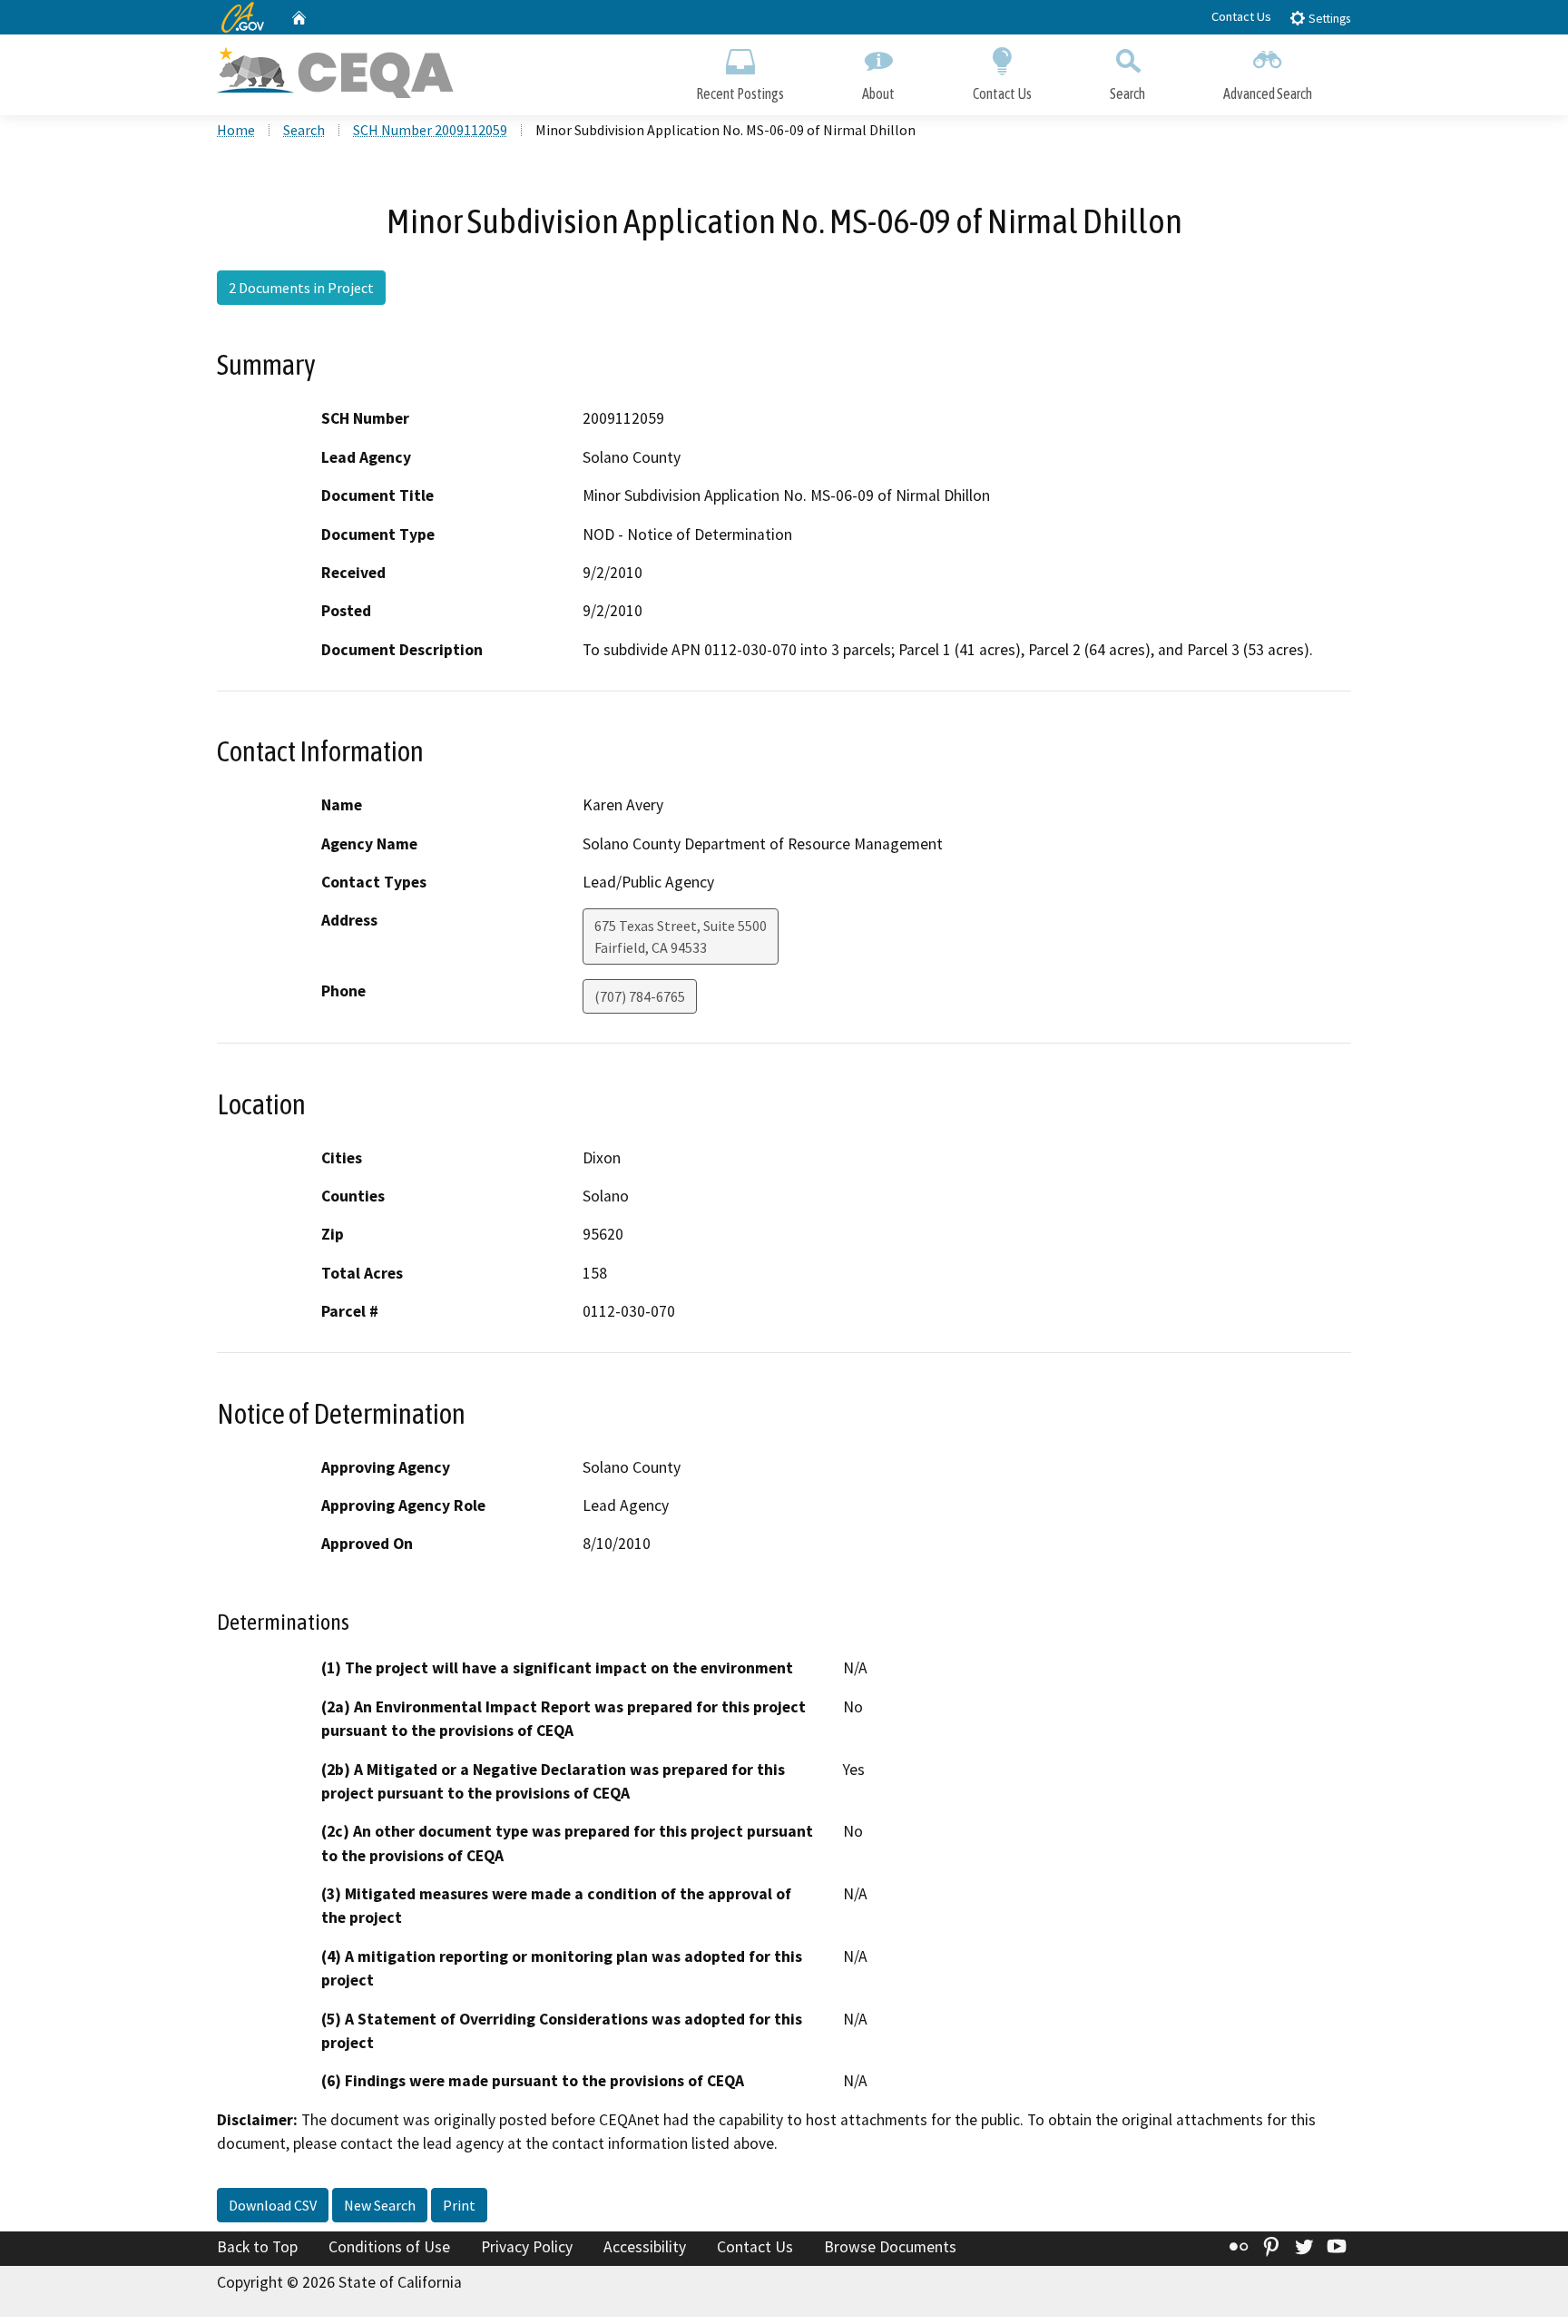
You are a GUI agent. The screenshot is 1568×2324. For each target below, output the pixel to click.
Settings (1328, 19)
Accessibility (645, 2247)
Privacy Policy (527, 2247)
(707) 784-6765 (640, 996)
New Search (380, 2205)
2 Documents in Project (301, 288)
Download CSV (273, 2205)
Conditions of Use (389, 2247)
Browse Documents (890, 2247)
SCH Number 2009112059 (430, 130)
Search (1127, 93)
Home (236, 130)
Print (459, 2205)
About (878, 93)
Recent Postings (740, 93)
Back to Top (257, 2247)
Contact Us (1241, 16)
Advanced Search (1268, 93)
